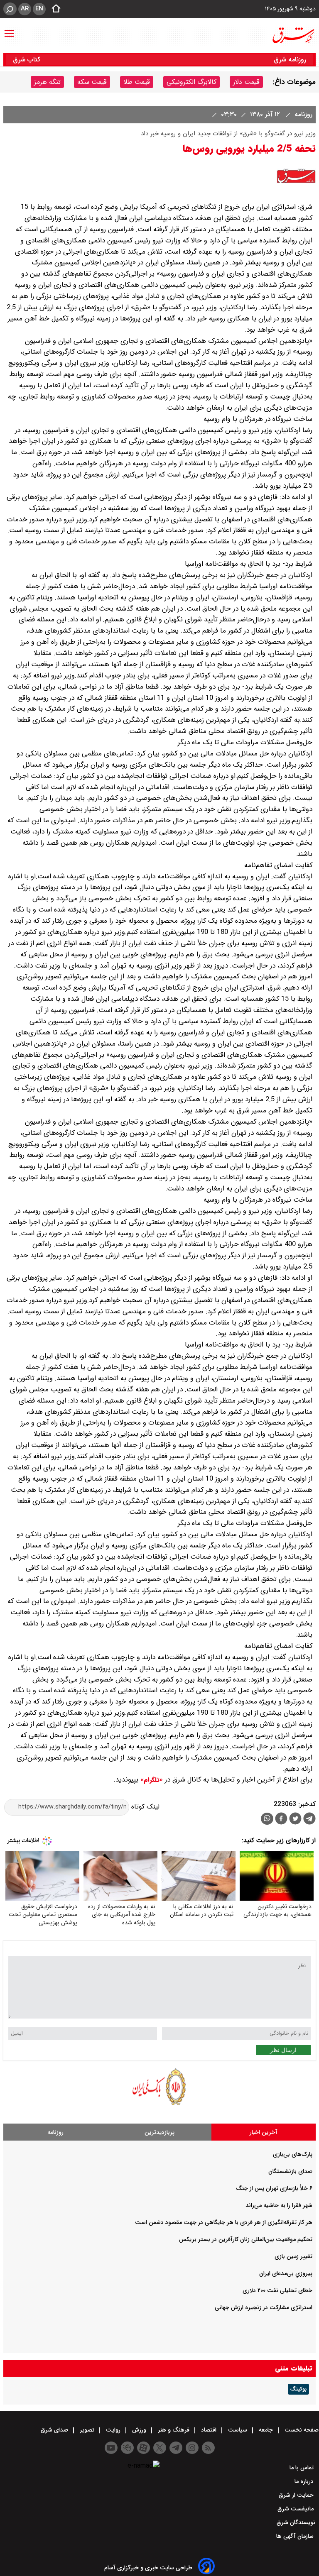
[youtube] (111, 2448)
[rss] (208, 2448)
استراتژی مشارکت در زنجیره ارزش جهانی (264, 2307)
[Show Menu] (9, 29)
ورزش (139, 2430)
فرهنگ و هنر (174, 2430)
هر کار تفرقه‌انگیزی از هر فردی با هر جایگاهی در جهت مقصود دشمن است (224, 2222)
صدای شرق (55, 2430)
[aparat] (144, 2448)
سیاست (238, 2430)
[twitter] (295, 1820)
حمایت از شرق (297, 2495)
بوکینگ (298, 2389)
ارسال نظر (283, 2050)
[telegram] (309, 1820)
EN (39, 9)
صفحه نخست (301, 2430)
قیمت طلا (137, 82)
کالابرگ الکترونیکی (191, 82)
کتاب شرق (28, 60)
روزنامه (302, 114)
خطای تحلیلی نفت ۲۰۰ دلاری (277, 2290)
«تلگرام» (151, 1780)
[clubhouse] (127, 2448)
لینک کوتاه (144, 1807)
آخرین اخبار (264, 2132)
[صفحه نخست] (54, 9)
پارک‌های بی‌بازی (293, 2154)
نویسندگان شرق (296, 2522)
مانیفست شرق (296, 2509)
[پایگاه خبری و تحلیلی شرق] (293, 35)
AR (25, 9)
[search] (10, 9)
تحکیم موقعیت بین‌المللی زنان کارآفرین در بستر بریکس (246, 2239)
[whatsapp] (267, 1819)
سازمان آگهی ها (296, 2536)
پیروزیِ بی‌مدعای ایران (286, 2273)
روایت (113, 2430)
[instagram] (192, 2448)
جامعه (266, 2430)
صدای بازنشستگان (290, 2171)
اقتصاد (209, 2430)
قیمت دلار (246, 82)
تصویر (87, 2430)
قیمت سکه (92, 82)
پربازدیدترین (159, 2132)
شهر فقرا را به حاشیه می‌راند (279, 2205)
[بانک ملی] (159, 2105)
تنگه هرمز (47, 82)
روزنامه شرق (290, 60)
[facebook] (281, 1820)
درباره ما (305, 2481)
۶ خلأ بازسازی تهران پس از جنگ (274, 2188)
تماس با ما (302, 2468)
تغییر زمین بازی (293, 2256)
